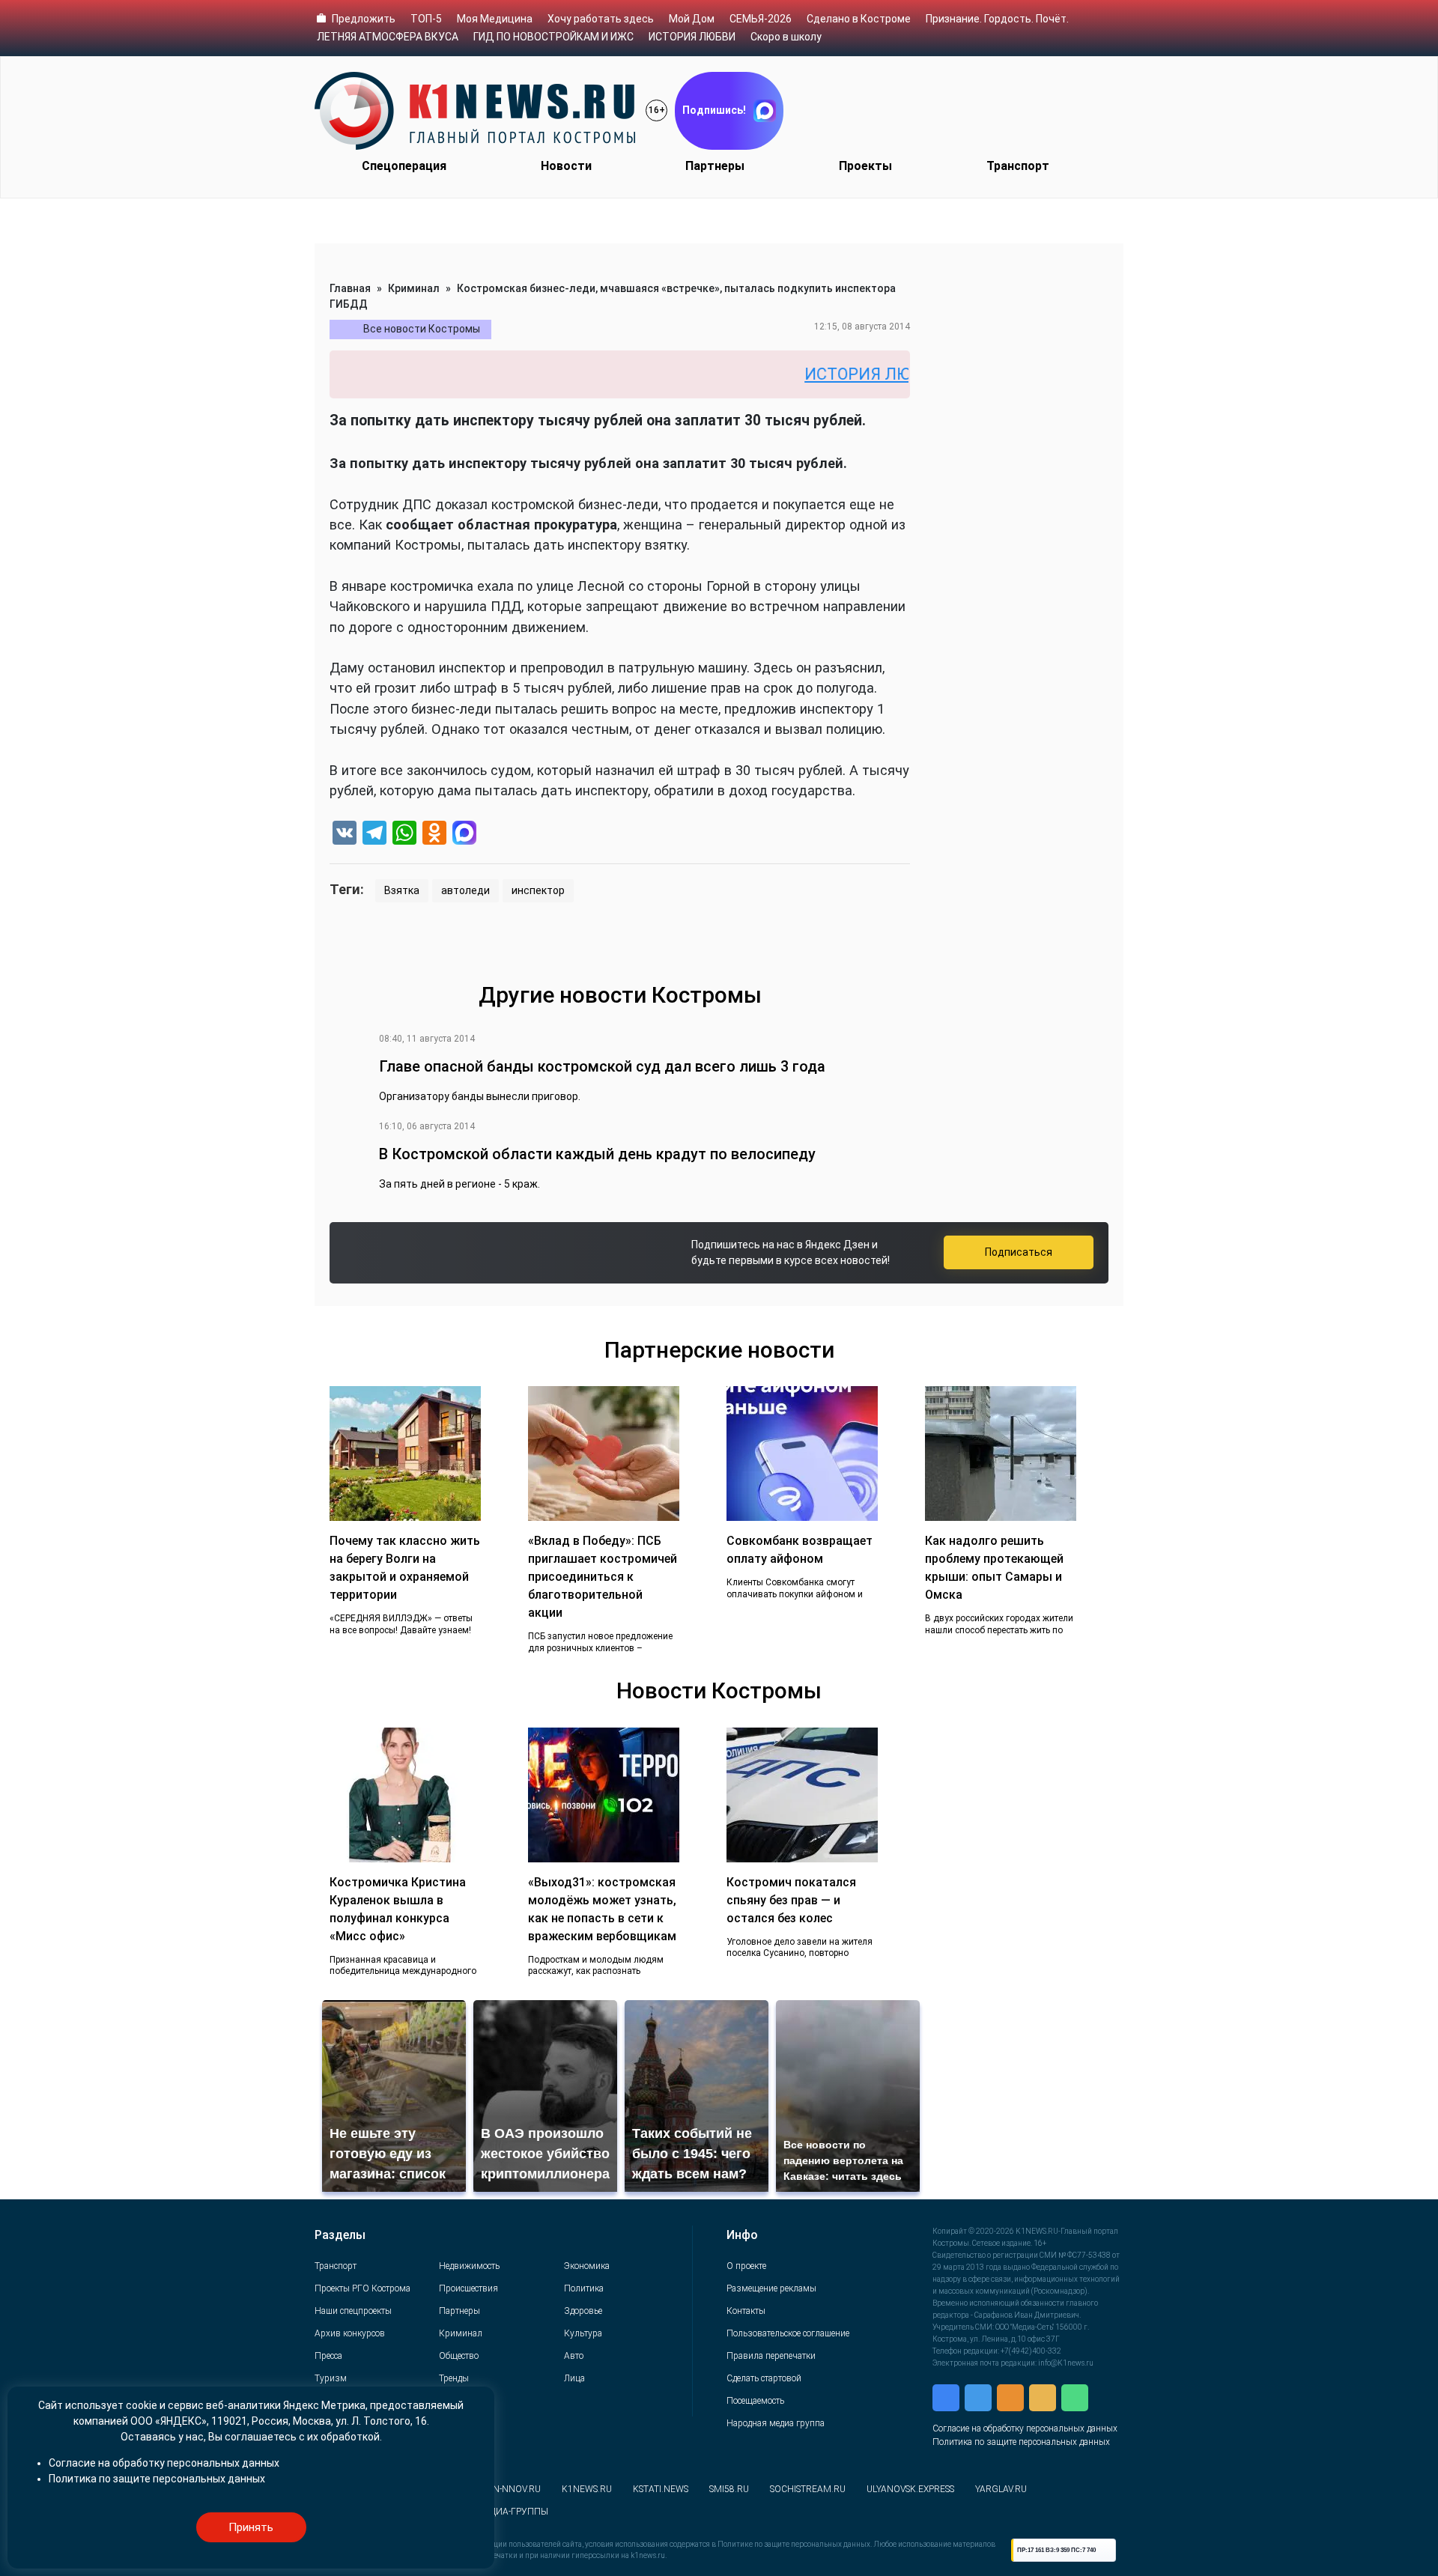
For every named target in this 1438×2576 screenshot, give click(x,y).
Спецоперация (404, 166)
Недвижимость (469, 2266)
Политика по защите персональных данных (1021, 2442)
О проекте (746, 2266)
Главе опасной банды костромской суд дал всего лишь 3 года (602, 1066)
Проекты (865, 166)
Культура (583, 2333)
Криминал (414, 288)
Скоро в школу (786, 37)
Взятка (402, 890)
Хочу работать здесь (601, 19)
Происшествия (468, 2288)
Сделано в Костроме (859, 19)
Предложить (364, 19)
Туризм (331, 2378)
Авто (574, 2356)
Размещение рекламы (771, 2288)
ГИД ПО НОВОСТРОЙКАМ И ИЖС (553, 37)
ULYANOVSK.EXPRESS (910, 2489)
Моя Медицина (495, 19)
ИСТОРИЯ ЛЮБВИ (692, 37)
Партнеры (715, 166)
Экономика (587, 2266)
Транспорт (1018, 166)
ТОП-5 (426, 19)
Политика (584, 2288)
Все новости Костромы (422, 329)
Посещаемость (755, 2401)
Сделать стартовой (764, 2378)
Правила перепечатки (771, 2356)
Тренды (454, 2378)
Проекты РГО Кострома (362, 2288)
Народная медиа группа (776, 2423)
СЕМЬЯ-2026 (761, 19)
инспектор (538, 890)
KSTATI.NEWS (661, 2489)
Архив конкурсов (350, 2333)
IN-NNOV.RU (516, 2489)
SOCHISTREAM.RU (808, 2489)
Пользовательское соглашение (788, 2333)
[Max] (464, 835)
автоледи (465, 890)
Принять (251, 2527)
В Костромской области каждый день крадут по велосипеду (597, 1154)
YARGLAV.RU (1001, 2489)
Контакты (746, 2311)
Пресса (328, 2356)
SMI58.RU (729, 2489)
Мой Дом (692, 19)
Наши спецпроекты (353, 2311)
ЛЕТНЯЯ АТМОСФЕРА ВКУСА (388, 37)
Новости (566, 166)
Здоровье (583, 2311)
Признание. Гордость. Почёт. (997, 19)
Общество (459, 2356)
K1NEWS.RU (587, 2489)
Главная (350, 288)
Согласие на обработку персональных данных (1025, 2428)
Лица (574, 2378)
